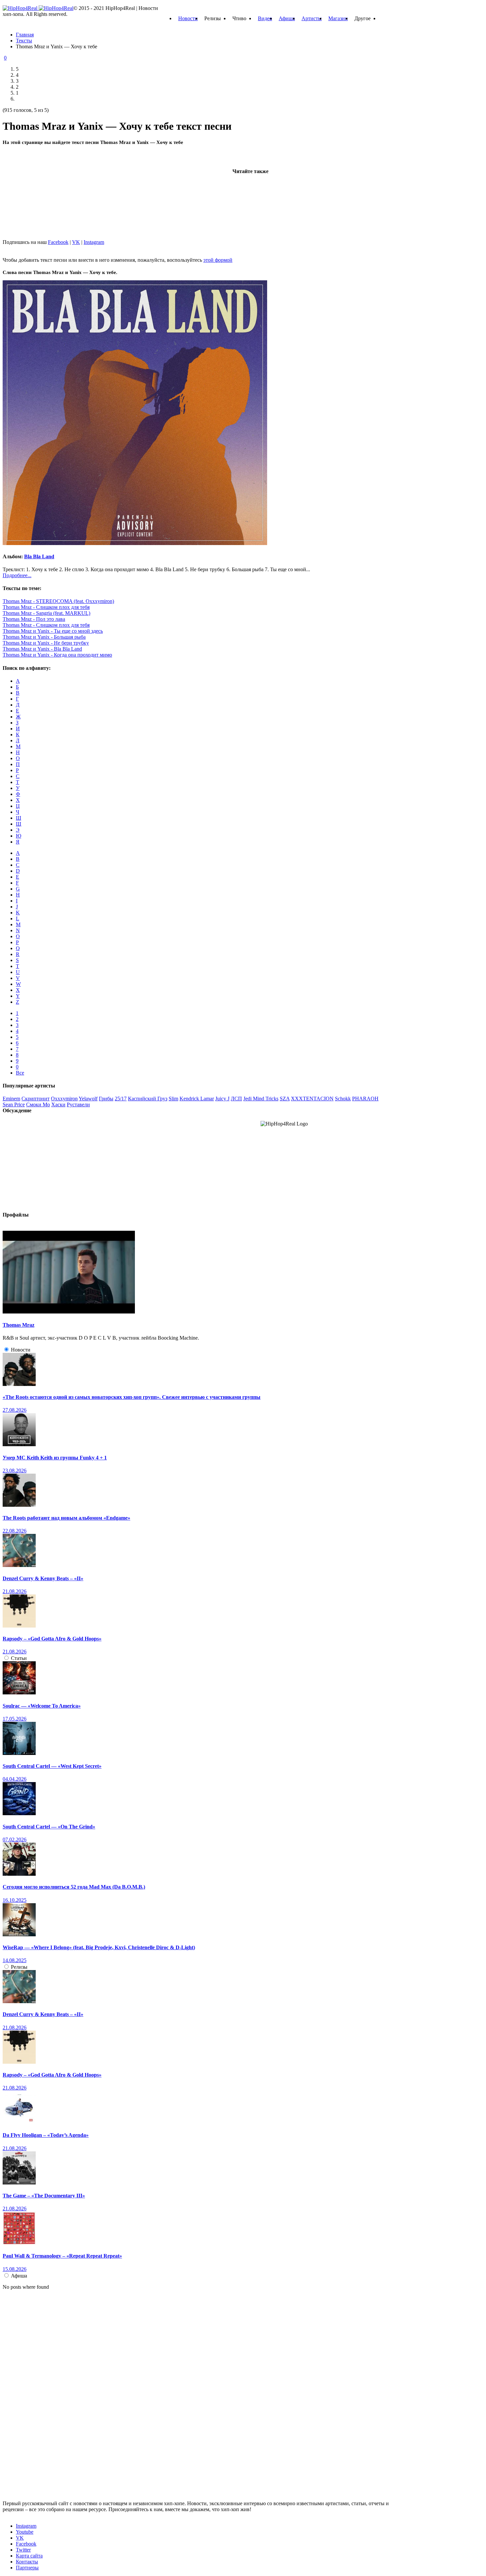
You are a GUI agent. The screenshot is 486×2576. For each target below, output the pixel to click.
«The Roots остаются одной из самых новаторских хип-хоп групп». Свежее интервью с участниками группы (132, 1397)
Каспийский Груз (148, 1099)
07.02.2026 (15, 1840)
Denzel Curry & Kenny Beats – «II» (43, 1578)
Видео (265, 18)
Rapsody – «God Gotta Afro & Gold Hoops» (52, 1639)
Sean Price (14, 1104)
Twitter (23, 2550)
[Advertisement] (52, 191)
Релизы (19, 1967)
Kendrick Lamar (197, 1099)
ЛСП (236, 1099)
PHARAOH (365, 1099)
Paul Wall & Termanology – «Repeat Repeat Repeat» (62, 2256)
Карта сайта (29, 2556)
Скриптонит (36, 1099)
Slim (173, 1099)
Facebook (58, 242)
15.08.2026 (15, 2269)
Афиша (287, 18)
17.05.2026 (15, 1719)
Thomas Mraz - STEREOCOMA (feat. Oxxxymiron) (58, 601)
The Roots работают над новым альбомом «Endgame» (66, 1518)
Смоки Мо (38, 1104)
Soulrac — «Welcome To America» (42, 1706)
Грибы (106, 1099)
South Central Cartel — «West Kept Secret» (52, 1766)
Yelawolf (88, 1099)
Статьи (19, 1658)
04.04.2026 (15, 1779)
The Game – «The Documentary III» (44, 2196)
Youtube (25, 2532)
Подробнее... (17, 575)
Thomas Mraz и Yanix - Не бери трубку (46, 643)
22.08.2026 (15, 1531)
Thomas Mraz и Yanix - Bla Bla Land (42, 649)
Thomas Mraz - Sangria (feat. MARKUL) (46, 613)
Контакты (27, 2562)
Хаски (58, 1104)
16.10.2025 (15, 1900)
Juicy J (222, 1099)
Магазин (338, 18)
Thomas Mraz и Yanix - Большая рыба (44, 637)
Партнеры (27, 2568)
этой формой (218, 260)
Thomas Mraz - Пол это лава (34, 619)
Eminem (11, 1099)
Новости (188, 18)
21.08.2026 (15, 1591)
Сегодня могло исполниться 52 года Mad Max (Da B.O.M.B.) (74, 1887)
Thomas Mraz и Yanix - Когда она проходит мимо (57, 655)
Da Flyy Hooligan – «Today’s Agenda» (46, 2135)
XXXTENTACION (312, 1099)
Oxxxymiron (64, 1099)
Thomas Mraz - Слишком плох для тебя (46, 607)
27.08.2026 (15, 1410)
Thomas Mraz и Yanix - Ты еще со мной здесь (53, 631)
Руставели (78, 1104)
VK (76, 242)
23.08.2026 (15, 1471)
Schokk (343, 1099)
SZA (285, 1099)
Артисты (312, 18)
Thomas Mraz (19, 1325)
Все (20, 1073)
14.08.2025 (15, 1960)
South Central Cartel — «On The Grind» (49, 1827)
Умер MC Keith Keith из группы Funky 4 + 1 (55, 1458)
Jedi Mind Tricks (261, 1099)
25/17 (121, 1099)
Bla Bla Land (39, 556)
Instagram (94, 242)
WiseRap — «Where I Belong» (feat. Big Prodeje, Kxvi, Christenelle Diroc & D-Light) (99, 1947)
